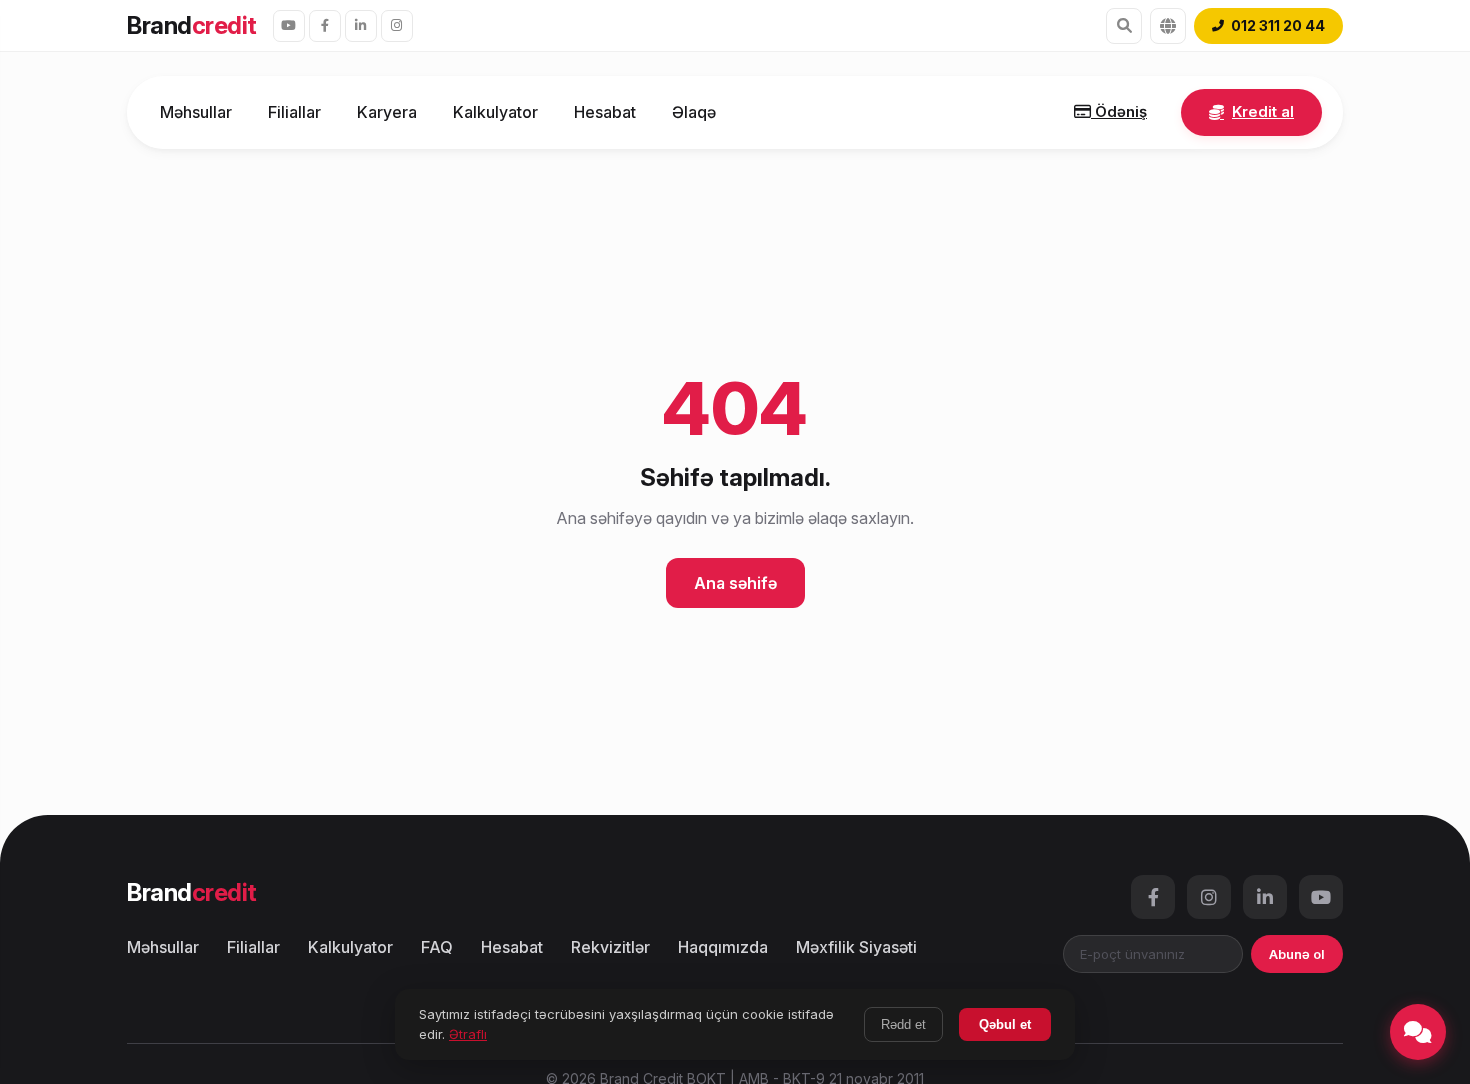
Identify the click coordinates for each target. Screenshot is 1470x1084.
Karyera (387, 112)
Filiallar (294, 112)
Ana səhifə (735, 583)
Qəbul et (1005, 1024)
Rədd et (903, 1024)
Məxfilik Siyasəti (856, 947)
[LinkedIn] (361, 26)
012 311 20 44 (1278, 25)
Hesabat (605, 112)
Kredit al (1263, 111)
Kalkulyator (495, 112)
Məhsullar (196, 112)
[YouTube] (289, 26)
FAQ (437, 947)
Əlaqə (694, 112)
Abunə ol (1297, 954)
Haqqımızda (723, 947)
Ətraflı (468, 1034)
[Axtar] (1124, 26)
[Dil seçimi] (1168, 26)
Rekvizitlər (610, 947)
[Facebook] (325, 26)
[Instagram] (397, 26)
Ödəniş (1119, 111)
